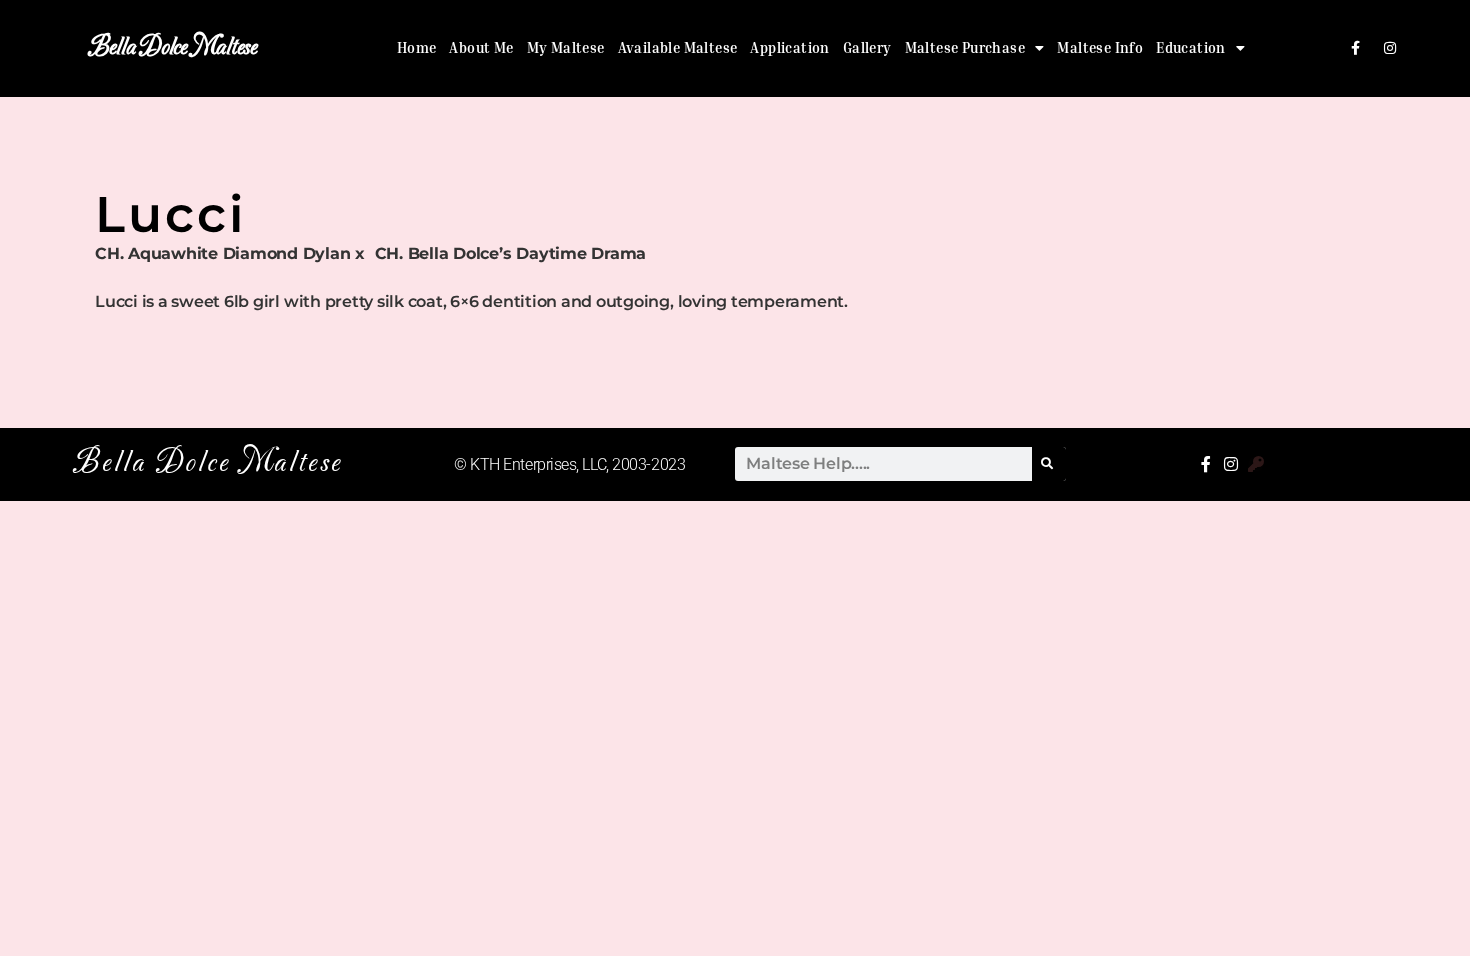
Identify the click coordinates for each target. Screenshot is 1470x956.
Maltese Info (1100, 47)
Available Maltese (678, 47)
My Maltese (566, 47)
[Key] (1256, 464)
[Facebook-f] (1356, 48)
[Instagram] (1390, 48)
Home (417, 47)
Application (789, 47)
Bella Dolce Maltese (173, 47)
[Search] (1049, 464)
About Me (481, 47)
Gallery (867, 47)
